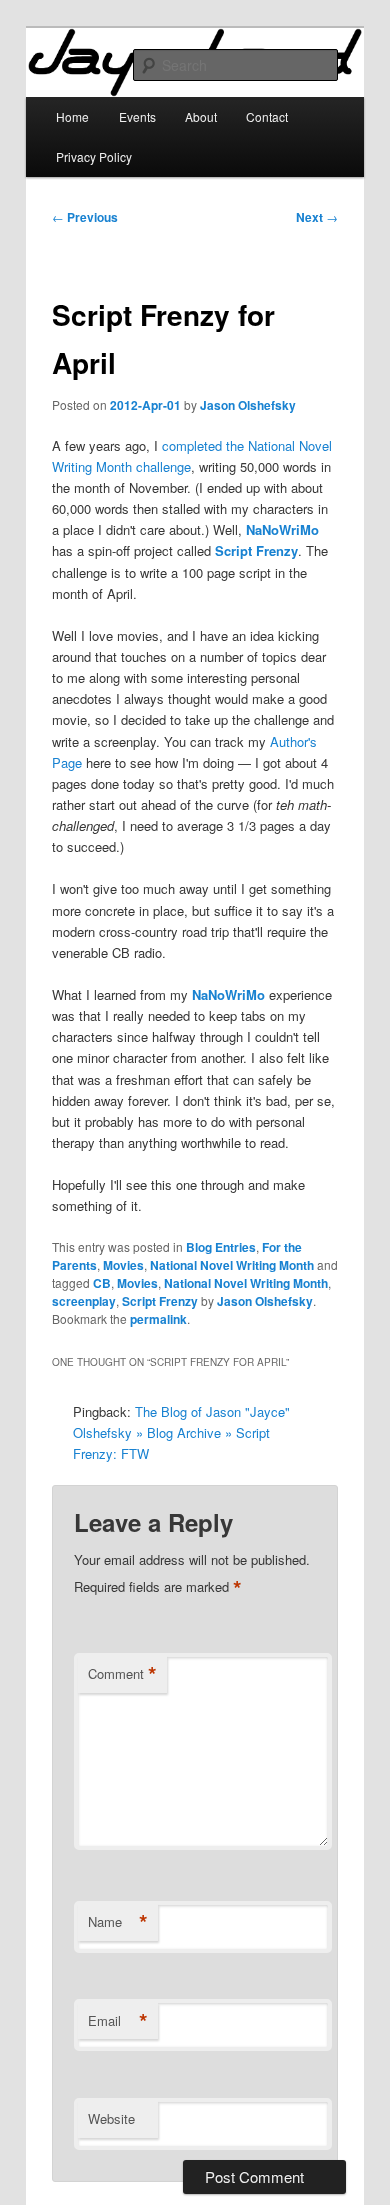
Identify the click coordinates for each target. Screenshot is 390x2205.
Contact (267, 116)
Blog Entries (221, 1247)
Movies (123, 1265)
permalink (158, 1319)
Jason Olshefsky (248, 405)
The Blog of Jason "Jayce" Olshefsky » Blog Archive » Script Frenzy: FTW (181, 1432)
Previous (85, 217)
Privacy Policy (94, 156)
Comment (122, 1674)
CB (102, 1283)
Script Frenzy (256, 550)
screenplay (84, 1301)
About (201, 116)
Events (137, 116)
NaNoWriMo (282, 529)
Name (118, 1922)
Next (317, 217)
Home (72, 116)
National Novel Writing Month (232, 1265)
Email (118, 2021)
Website (111, 2118)
